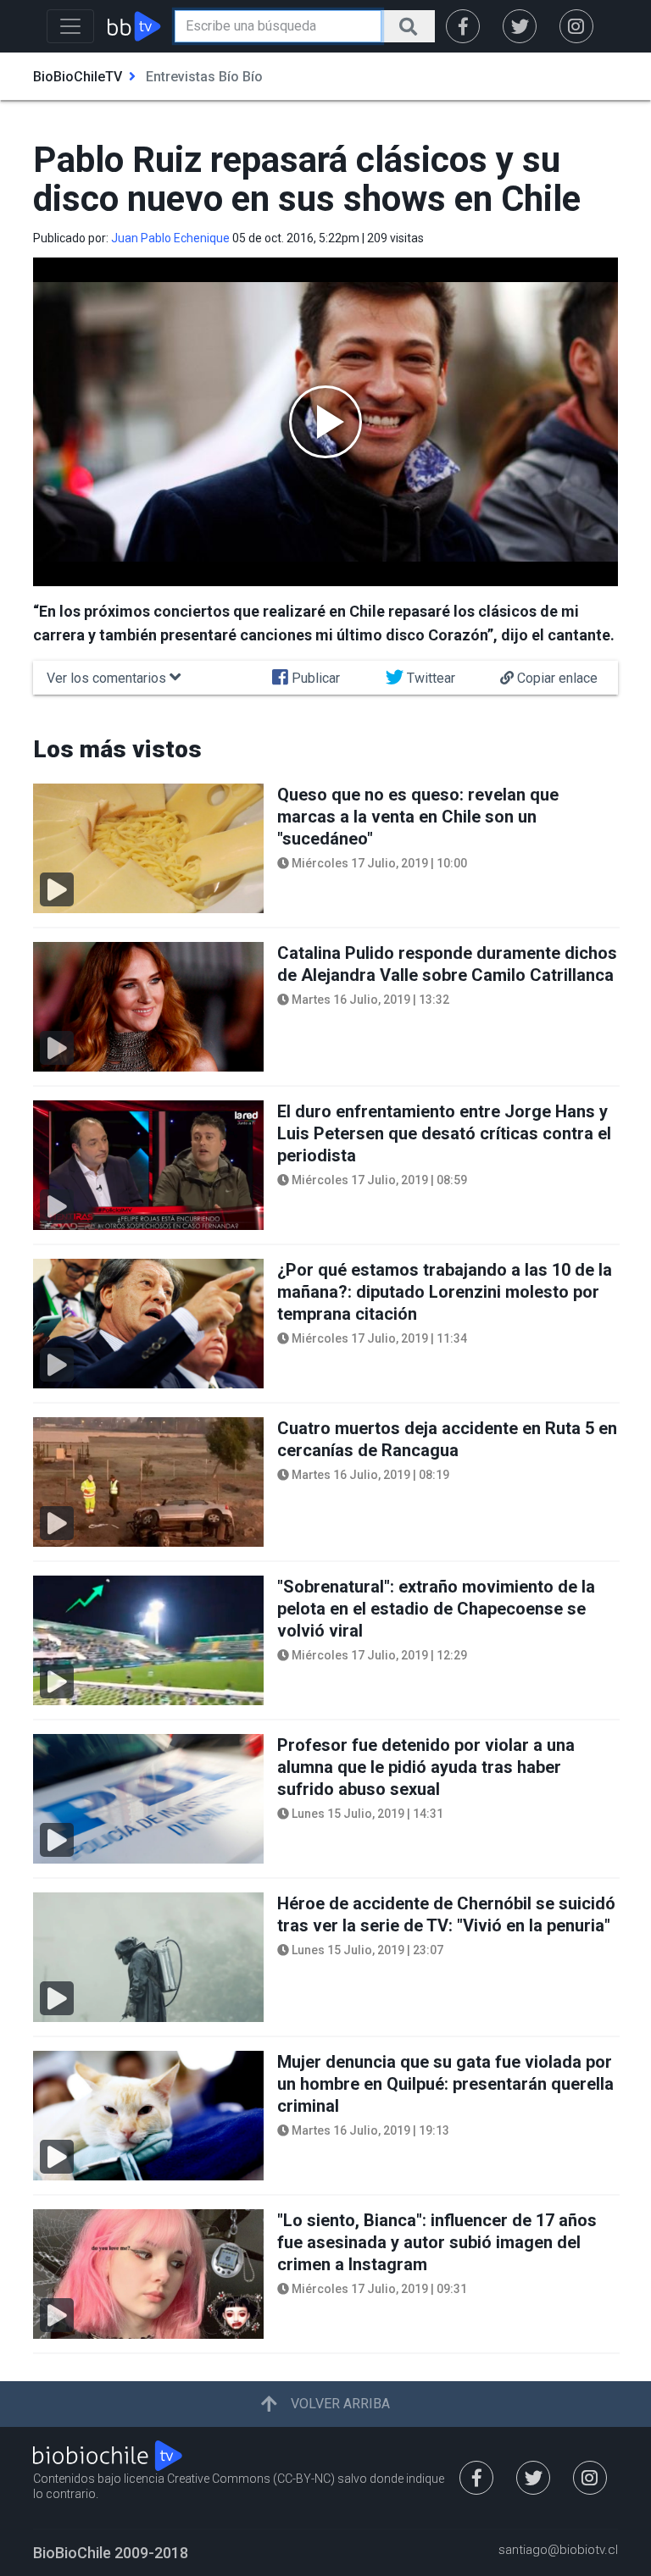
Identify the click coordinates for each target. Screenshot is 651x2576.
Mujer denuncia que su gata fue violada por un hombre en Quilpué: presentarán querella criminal (445, 2084)
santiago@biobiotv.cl (558, 2551)
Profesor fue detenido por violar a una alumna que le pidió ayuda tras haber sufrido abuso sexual (426, 1767)
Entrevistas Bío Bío (204, 77)
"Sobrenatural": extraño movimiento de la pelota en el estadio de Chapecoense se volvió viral (436, 1609)
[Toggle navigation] (70, 26)
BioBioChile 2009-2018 (111, 2553)
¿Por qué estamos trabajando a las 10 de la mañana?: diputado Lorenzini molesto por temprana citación (445, 1292)
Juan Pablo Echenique (170, 238)
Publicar (314, 678)
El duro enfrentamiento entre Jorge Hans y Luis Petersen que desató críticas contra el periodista (444, 1133)
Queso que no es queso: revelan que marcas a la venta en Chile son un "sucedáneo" (418, 817)
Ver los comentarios (108, 678)
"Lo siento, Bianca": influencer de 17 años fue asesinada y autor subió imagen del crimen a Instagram (437, 2242)
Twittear (429, 678)
